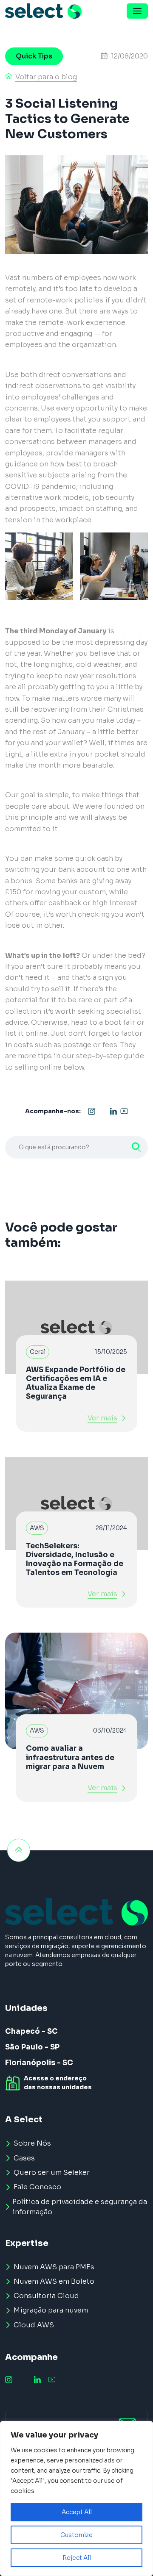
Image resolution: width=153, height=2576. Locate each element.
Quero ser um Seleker (52, 2173)
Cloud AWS (34, 2325)
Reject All (77, 2558)
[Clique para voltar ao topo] (19, 1850)
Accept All (77, 2512)
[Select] (43, 11)
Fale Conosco (37, 2187)
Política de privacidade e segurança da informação (80, 2207)
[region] (76, 2498)
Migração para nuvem (51, 2310)
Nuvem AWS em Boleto (54, 2281)
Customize (76, 2535)
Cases (24, 2158)
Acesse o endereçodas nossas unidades (58, 2083)
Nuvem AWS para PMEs (54, 2267)
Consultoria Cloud (46, 2296)
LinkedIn (113, 1112)
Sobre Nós (32, 2143)
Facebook (102, 1112)
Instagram (91, 1112)
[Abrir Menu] (137, 11)
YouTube (124, 1112)
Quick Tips (34, 56)
